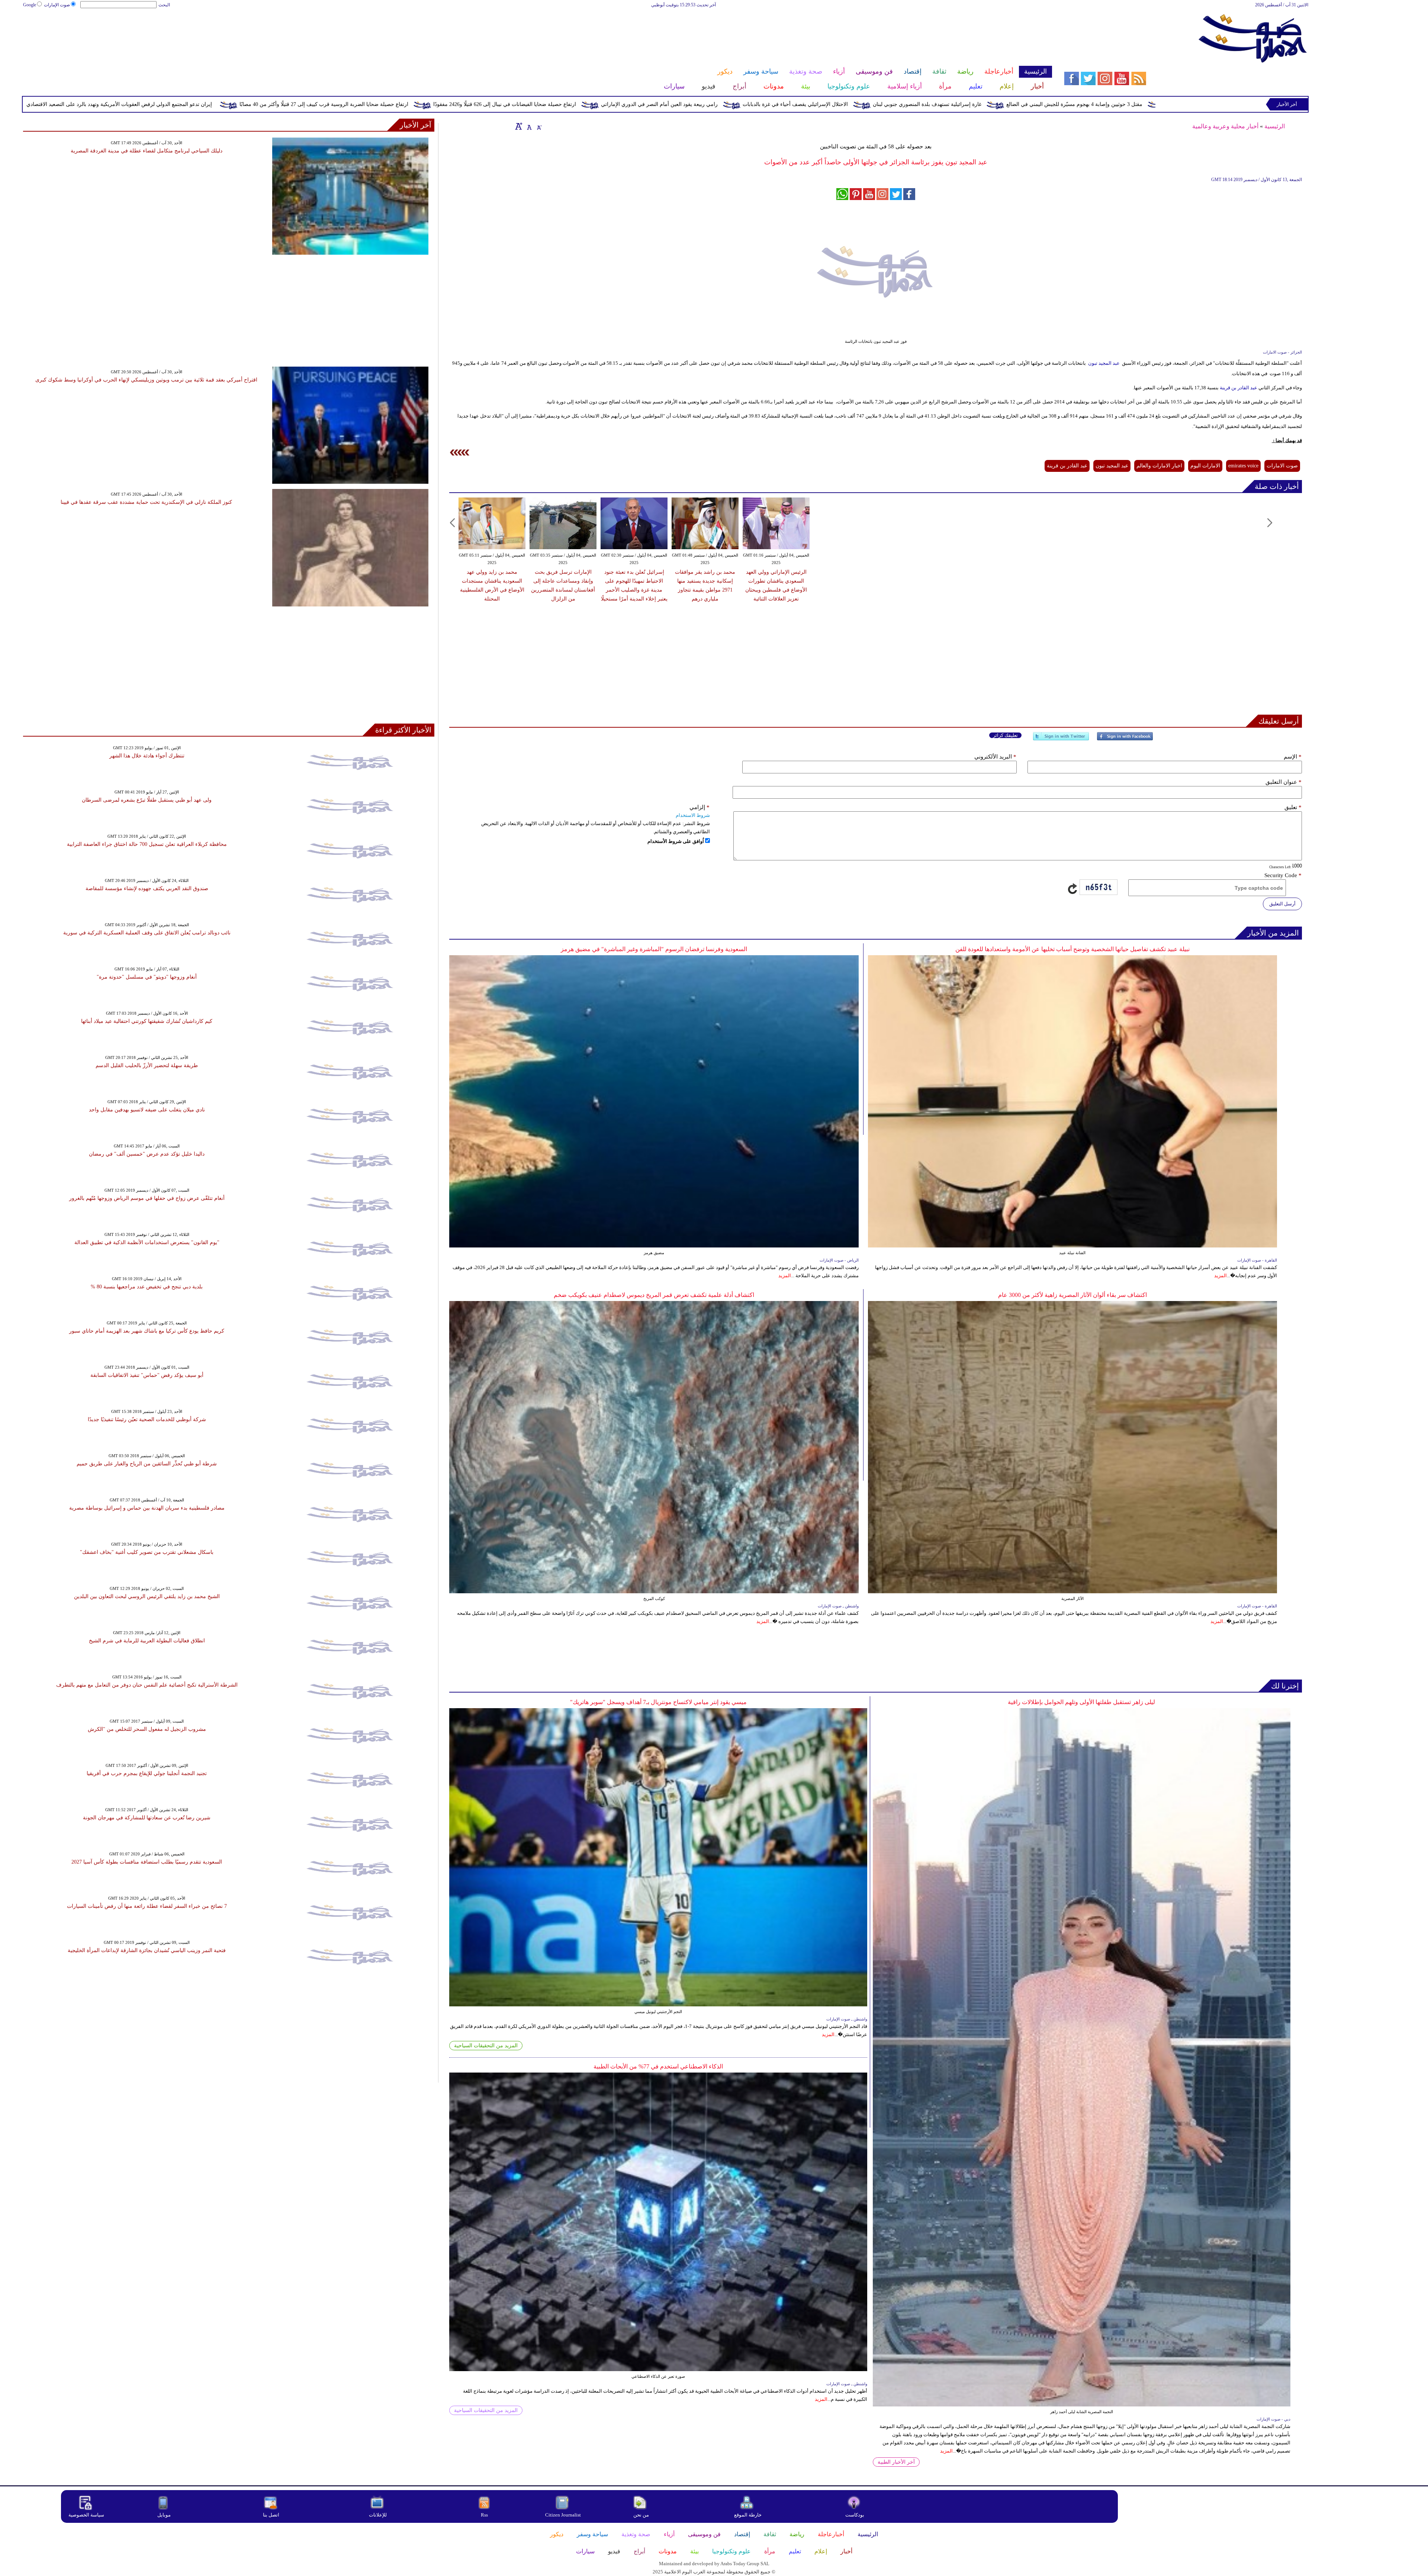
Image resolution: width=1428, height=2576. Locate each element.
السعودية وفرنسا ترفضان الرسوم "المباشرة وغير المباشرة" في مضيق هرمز (654, 949)
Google (30, 5)
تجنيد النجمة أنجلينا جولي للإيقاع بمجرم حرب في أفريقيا (147, 1773)
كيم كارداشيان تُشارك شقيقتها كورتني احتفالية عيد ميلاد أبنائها (147, 1021)
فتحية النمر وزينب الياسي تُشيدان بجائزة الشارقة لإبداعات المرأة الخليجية (147, 1950)
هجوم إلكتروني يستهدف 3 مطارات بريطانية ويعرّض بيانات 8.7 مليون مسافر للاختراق (289, 104)
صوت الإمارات (57, 5)
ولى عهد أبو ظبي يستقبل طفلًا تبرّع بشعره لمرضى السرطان (147, 800)
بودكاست (855, 2515)
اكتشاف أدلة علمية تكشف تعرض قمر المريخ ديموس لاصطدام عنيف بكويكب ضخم (654, 1295)
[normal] (528, 126)
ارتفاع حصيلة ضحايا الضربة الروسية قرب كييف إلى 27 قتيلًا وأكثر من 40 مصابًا (703, 104)
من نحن (641, 2515)
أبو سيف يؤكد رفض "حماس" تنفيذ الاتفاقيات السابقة (147, 1375)
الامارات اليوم (1205, 466)
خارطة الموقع (748, 2515)
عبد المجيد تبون (1104, 363)
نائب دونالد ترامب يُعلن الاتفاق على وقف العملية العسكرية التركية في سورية (147, 933)
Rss (485, 2515)
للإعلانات (378, 2515)
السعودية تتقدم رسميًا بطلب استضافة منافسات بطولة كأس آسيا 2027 (147, 1862)
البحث (164, 5)
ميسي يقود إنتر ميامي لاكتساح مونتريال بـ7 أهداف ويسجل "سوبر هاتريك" (658, 1702)
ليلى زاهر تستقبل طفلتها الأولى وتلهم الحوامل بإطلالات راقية (1081, 1702)
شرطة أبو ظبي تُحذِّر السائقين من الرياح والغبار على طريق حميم (147, 1464)
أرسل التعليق (1282, 904)
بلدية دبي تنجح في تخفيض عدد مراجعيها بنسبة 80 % (147, 1287)
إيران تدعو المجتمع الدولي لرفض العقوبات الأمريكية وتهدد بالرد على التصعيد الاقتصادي (498, 104)
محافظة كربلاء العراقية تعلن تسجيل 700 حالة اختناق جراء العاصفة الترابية (147, 844)
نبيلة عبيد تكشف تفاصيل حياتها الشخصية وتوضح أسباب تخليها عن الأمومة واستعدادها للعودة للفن (1072, 949)
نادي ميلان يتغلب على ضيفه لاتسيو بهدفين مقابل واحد (147, 1110)
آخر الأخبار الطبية (896, 2462)
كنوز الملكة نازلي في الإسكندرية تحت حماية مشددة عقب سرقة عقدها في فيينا (146, 502)
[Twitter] (1061, 739)
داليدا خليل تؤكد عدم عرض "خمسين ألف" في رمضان (147, 1154)
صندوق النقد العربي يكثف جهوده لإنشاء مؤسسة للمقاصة (147, 888)
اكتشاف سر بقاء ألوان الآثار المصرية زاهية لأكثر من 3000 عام (1072, 1295)
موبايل (165, 2515)
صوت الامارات (1282, 466)
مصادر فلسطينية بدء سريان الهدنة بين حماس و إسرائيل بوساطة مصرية (147, 1508)
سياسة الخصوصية (86, 2515)
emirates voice (1243, 466)
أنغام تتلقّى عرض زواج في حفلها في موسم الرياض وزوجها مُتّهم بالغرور (147, 1198)
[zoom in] (519, 126)
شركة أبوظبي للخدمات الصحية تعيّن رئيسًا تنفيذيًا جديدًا (147, 1419)
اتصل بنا (271, 2515)
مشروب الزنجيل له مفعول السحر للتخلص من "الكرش (147, 1729)
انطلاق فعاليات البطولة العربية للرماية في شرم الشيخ (147, 1641)
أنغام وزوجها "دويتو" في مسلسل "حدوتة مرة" (147, 977)
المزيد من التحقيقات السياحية (486, 2046)
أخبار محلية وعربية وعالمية (1225, 126)
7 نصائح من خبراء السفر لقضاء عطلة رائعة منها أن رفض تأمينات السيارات (147, 1906)
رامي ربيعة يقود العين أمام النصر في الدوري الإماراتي (1038, 104)
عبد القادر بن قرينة (1239, 388)
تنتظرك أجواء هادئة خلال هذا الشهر (147, 756)
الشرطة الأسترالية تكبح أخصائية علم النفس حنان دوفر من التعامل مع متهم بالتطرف (147, 1685)
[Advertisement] (537, 33)
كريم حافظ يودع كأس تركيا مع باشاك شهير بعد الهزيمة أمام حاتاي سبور (147, 1331)
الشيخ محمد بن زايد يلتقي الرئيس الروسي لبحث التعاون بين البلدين (147, 1596)
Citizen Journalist (563, 2515)
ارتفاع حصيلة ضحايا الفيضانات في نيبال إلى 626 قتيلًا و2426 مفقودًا (884, 104)
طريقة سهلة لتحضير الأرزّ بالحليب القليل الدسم (147, 1065)
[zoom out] (539, 126)
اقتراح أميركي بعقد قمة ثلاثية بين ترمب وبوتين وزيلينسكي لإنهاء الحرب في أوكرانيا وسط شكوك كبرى (146, 380)
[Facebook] (1125, 739)
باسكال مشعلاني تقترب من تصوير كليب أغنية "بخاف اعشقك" (147, 1552)
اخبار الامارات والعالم (1159, 466)
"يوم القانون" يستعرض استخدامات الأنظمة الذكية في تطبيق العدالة (147, 1242)
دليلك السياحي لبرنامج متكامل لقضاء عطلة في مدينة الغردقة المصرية (147, 151)
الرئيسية (1275, 126)
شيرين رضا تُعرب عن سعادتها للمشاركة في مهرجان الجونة (147, 1818)
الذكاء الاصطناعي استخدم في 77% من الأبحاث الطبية (658, 2066)
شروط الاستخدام (693, 815)
